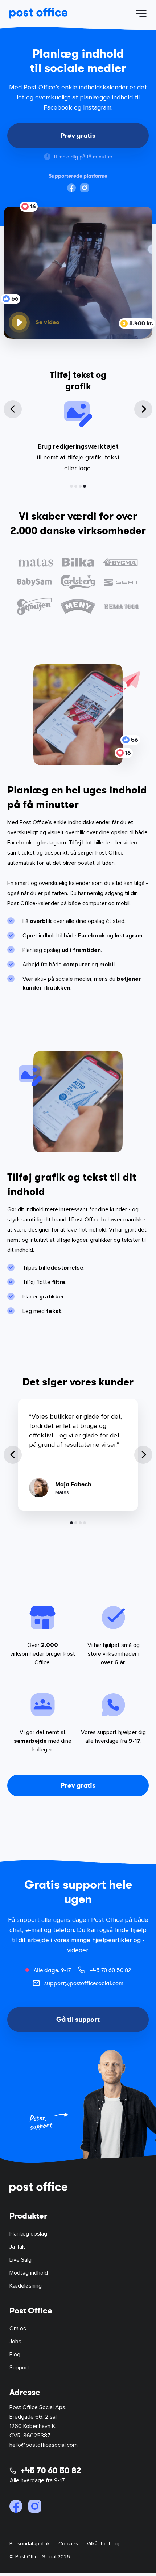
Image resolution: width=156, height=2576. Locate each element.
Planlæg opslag (28, 2234)
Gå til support (78, 2019)
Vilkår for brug (103, 2544)
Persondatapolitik (30, 2544)
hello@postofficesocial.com (44, 2445)
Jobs (15, 2342)
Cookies (68, 2544)
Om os (18, 2329)
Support (19, 2368)
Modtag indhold (29, 2273)
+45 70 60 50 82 (110, 1970)
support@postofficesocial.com (84, 1983)
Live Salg (20, 2260)
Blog (15, 2355)
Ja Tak (17, 2247)
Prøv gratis (78, 135)
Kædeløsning (26, 2286)
